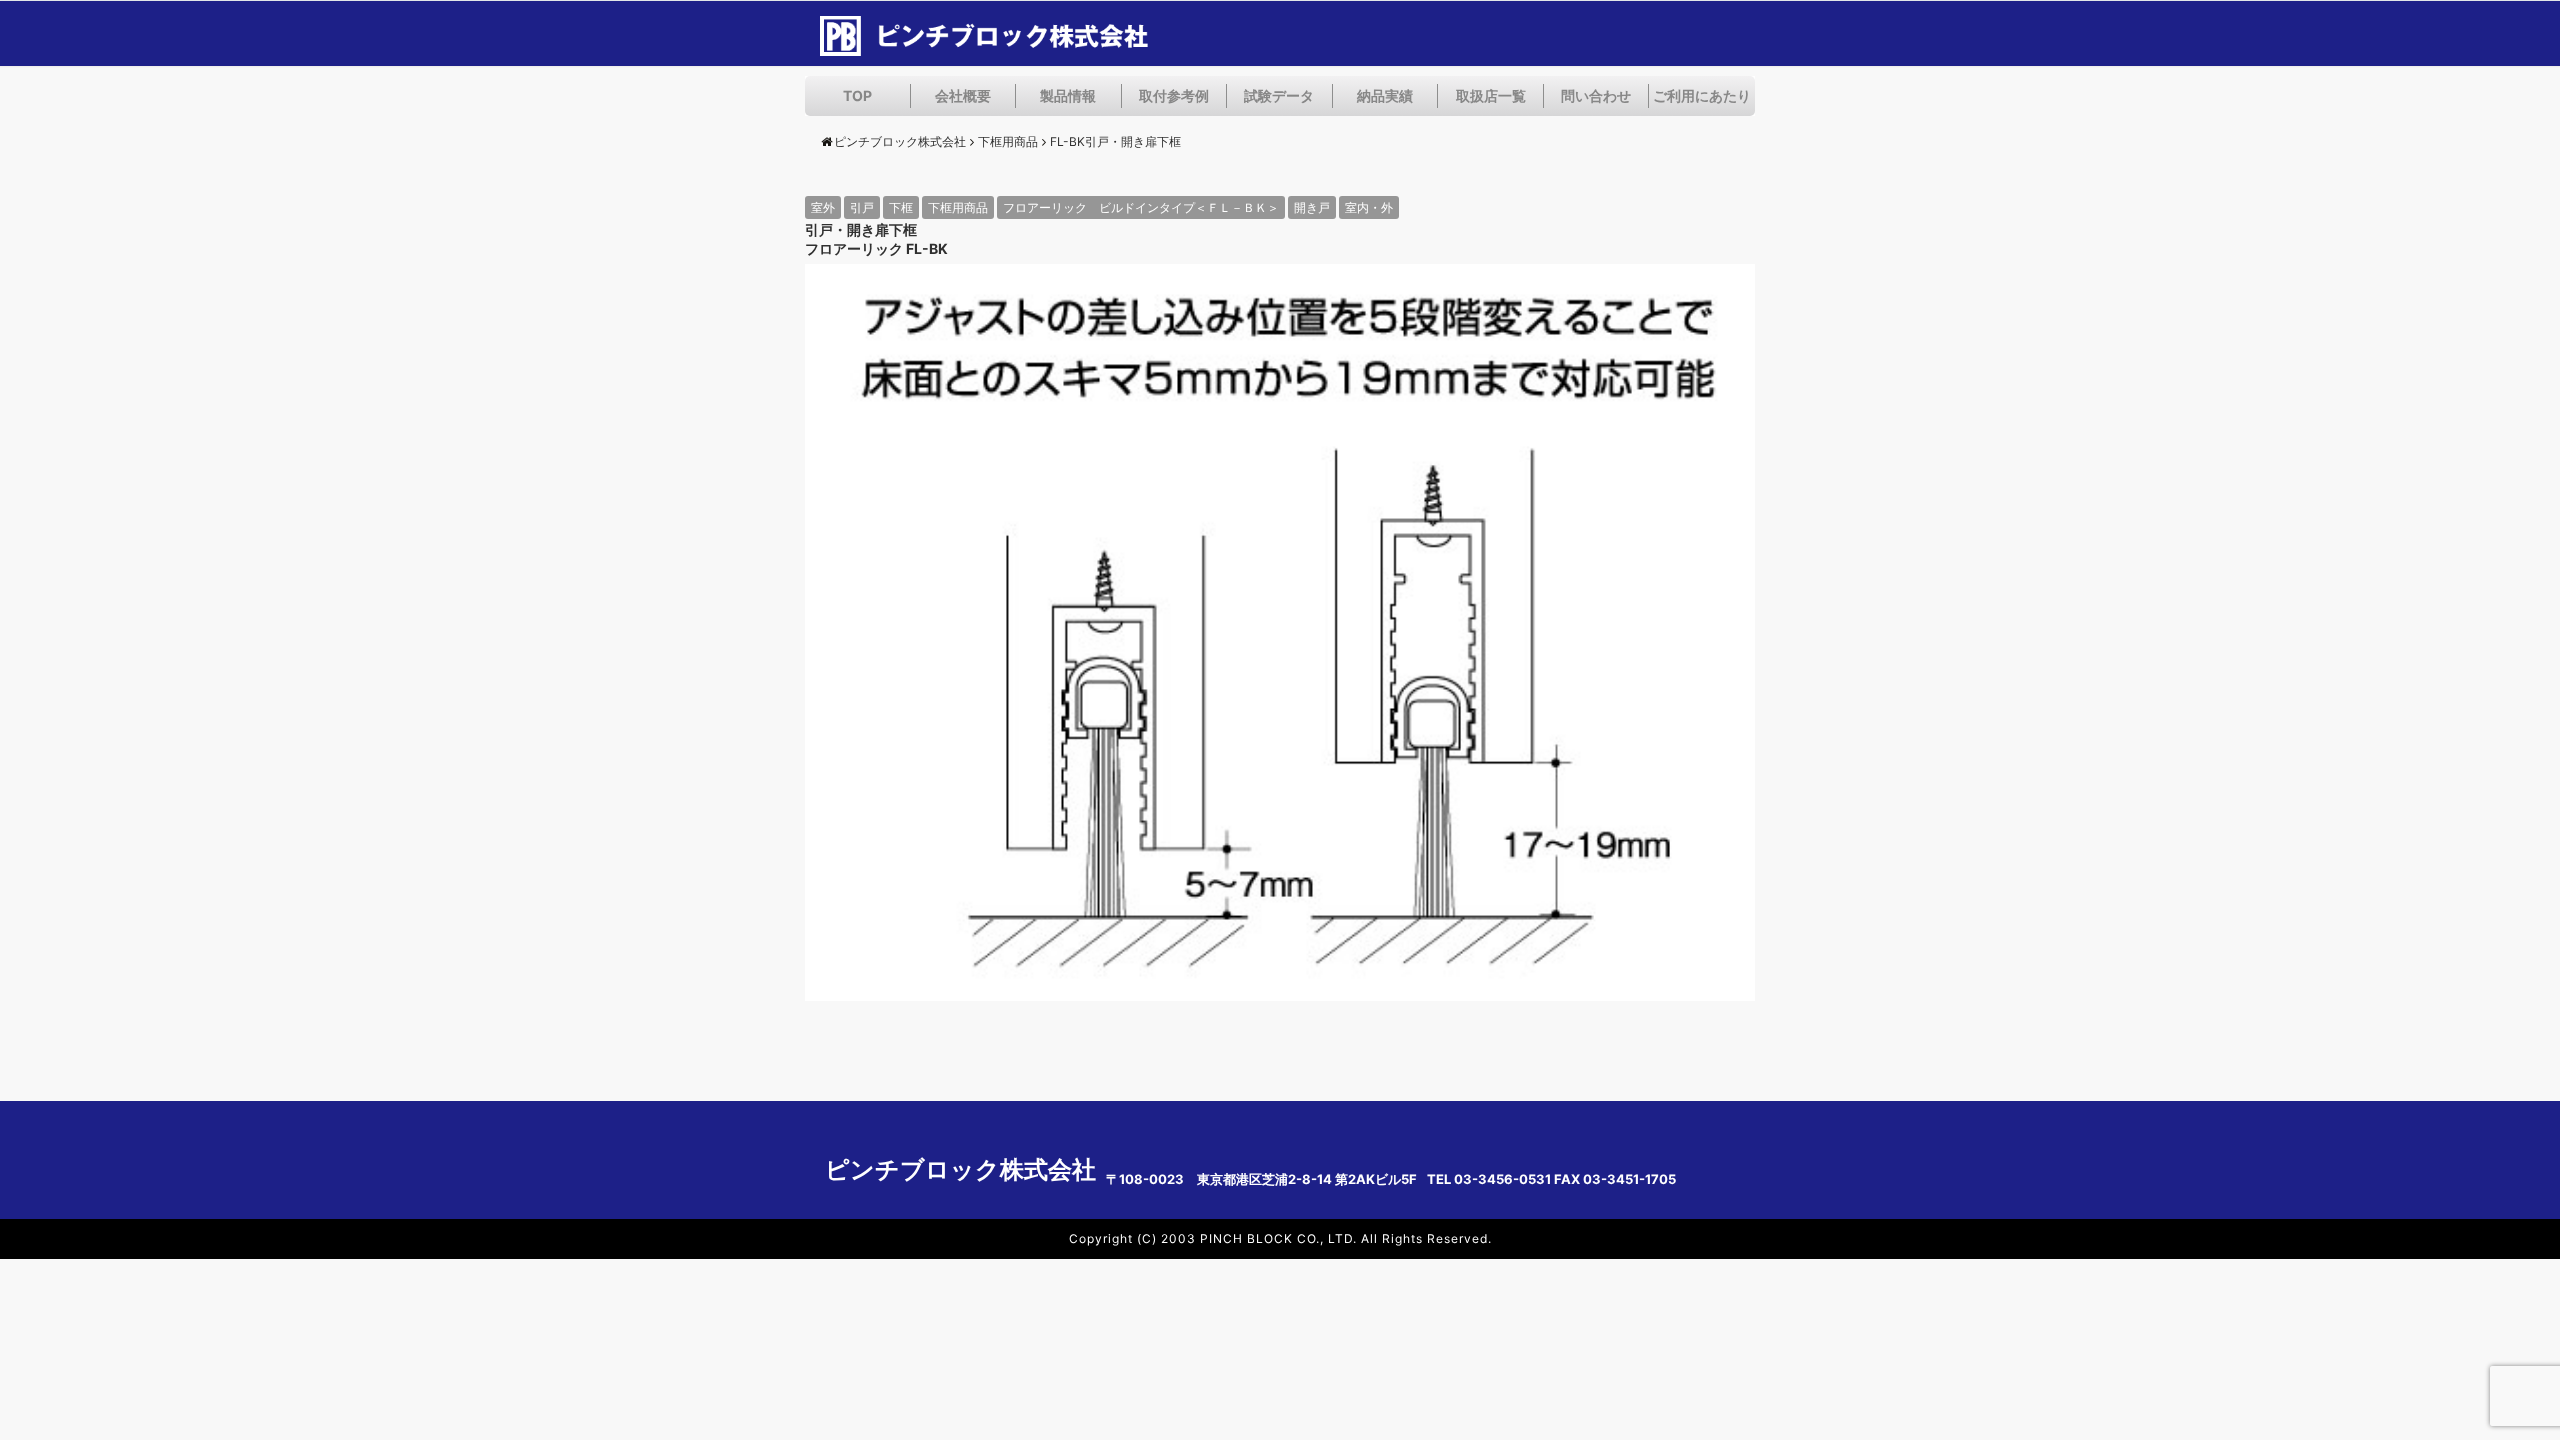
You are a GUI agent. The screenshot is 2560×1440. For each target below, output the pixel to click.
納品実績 (1385, 95)
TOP (857, 95)
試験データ (1279, 95)
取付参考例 (1174, 95)
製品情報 (1068, 95)
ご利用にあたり (1702, 95)
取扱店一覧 (1491, 95)
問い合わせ (1596, 95)
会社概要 (963, 95)
